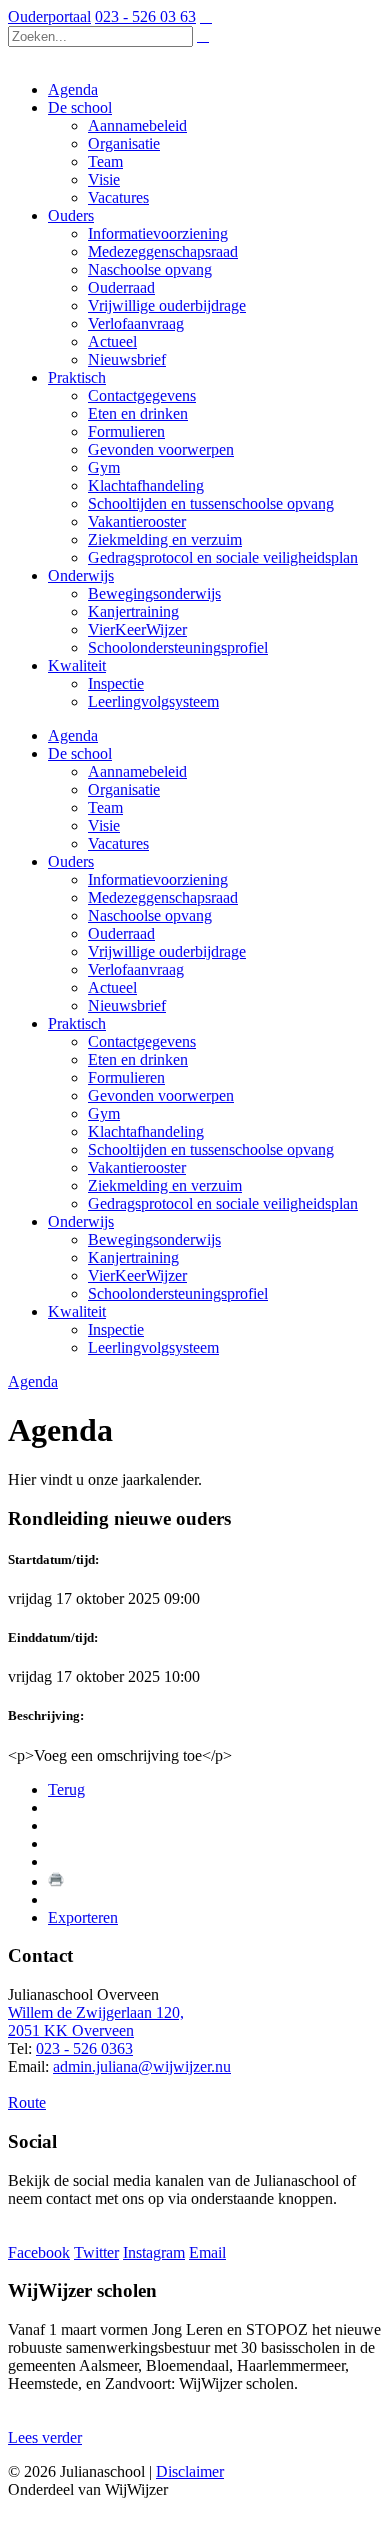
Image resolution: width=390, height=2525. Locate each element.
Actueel (112, 987)
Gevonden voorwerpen (161, 1095)
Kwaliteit (77, 1311)
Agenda (73, 735)
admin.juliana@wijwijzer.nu (142, 2066)
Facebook (39, 2252)
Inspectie (116, 1329)
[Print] (56, 1881)
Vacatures (118, 843)
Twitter (96, 2252)
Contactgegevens (142, 1041)
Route (27, 2102)
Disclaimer (190, 2471)
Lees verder (45, 2437)
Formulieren (126, 1077)
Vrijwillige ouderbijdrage (167, 951)
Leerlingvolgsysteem (153, 1347)
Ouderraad (121, 933)
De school (80, 753)
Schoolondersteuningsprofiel (178, 1293)
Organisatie (124, 789)
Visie (104, 825)
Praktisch (77, 1023)
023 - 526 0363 (84, 2048)
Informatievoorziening (158, 879)
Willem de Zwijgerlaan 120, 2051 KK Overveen (96, 2021)
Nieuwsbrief (127, 1005)
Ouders (71, 861)
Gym (104, 1113)
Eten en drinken (138, 1059)
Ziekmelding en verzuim (165, 1185)
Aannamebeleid (137, 771)
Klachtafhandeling (146, 1131)
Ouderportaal (49, 16)
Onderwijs (81, 1221)
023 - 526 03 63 (145, 16)
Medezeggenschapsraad (163, 897)
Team (105, 807)
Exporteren (83, 1917)
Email (207, 2252)
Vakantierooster (137, 1167)
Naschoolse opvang (150, 915)
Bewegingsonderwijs (154, 1239)
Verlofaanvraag (136, 969)
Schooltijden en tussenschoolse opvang (211, 1149)
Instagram (154, 2252)
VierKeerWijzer (137, 1275)
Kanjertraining (133, 1257)
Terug (66, 1789)
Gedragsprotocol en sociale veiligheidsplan (223, 1203)
